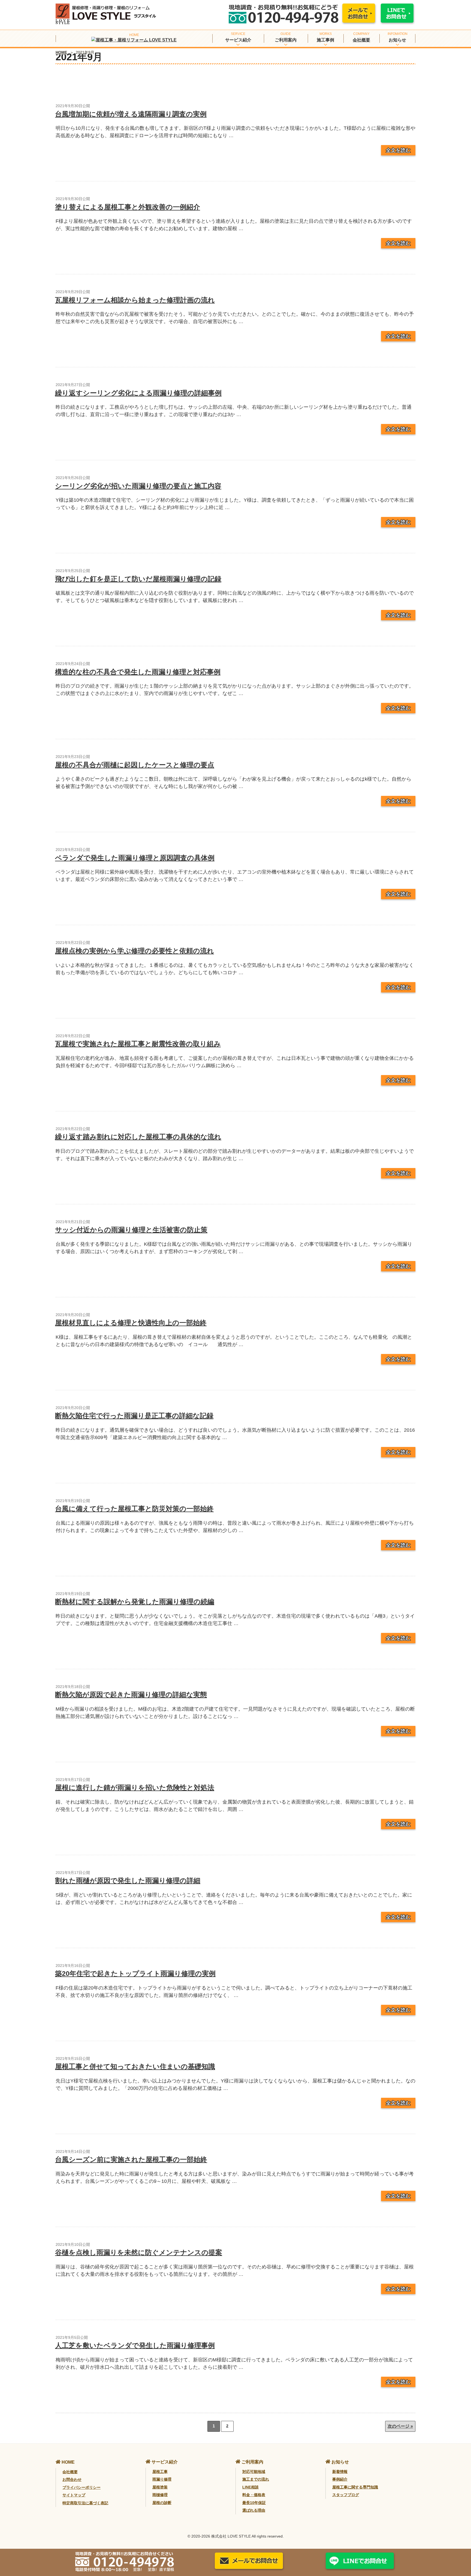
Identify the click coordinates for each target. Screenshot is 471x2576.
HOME (61, 52)
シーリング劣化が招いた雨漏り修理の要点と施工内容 (138, 486)
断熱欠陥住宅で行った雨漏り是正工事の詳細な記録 (134, 1416)
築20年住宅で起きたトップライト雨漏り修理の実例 (135, 1973)
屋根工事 (160, 2472)
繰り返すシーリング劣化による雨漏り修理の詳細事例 (138, 393)
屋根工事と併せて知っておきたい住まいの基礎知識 (135, 2066)
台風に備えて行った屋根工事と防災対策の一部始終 (134, 1509)
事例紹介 (340, 2479)
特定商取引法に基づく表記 (85, 2503)
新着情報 (340, 2472)
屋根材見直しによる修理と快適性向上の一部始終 (131, 1323)
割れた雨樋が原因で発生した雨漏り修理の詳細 (128, 1880)
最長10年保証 (254, 2503)
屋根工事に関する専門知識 (355, 2487)
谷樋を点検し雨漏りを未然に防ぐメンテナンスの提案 (139, 2252)
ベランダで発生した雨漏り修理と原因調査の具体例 (135, 858)
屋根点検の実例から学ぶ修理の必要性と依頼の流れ (135, 951)
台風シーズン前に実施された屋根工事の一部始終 (131, 2159)
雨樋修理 (160, 2495)
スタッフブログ (346, 2495)
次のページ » (400, 2426)
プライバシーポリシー (81, 2487)
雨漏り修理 (162, 2479)
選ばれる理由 (254, 2510)
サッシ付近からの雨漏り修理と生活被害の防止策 (131, 1230)
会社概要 (361, 40)
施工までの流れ (256, 2479)
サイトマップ (74, 2495)
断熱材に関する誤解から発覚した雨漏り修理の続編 (135, 1602)
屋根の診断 (162, 2503)
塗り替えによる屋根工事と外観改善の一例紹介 (128, 207)
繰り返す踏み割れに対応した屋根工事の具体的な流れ (138, 1137)
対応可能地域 (254, 2472)
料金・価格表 (254, 2495)
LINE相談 (250, 2487)
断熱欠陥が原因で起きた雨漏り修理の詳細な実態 (131, 1695)
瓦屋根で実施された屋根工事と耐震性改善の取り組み (138, 1044)
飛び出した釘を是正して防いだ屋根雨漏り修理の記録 (138, 579)
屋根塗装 (160, 2487)
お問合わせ (72, 2479)
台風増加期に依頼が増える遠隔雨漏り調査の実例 (131, 114)
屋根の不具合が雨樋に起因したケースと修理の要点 (135, 765)
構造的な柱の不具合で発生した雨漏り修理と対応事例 (138, 672)
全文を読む (398, 150)
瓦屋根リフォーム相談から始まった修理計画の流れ (135, 300)
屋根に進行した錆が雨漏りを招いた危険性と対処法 (135, 1787)
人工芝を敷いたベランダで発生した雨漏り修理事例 (135, 2345)
